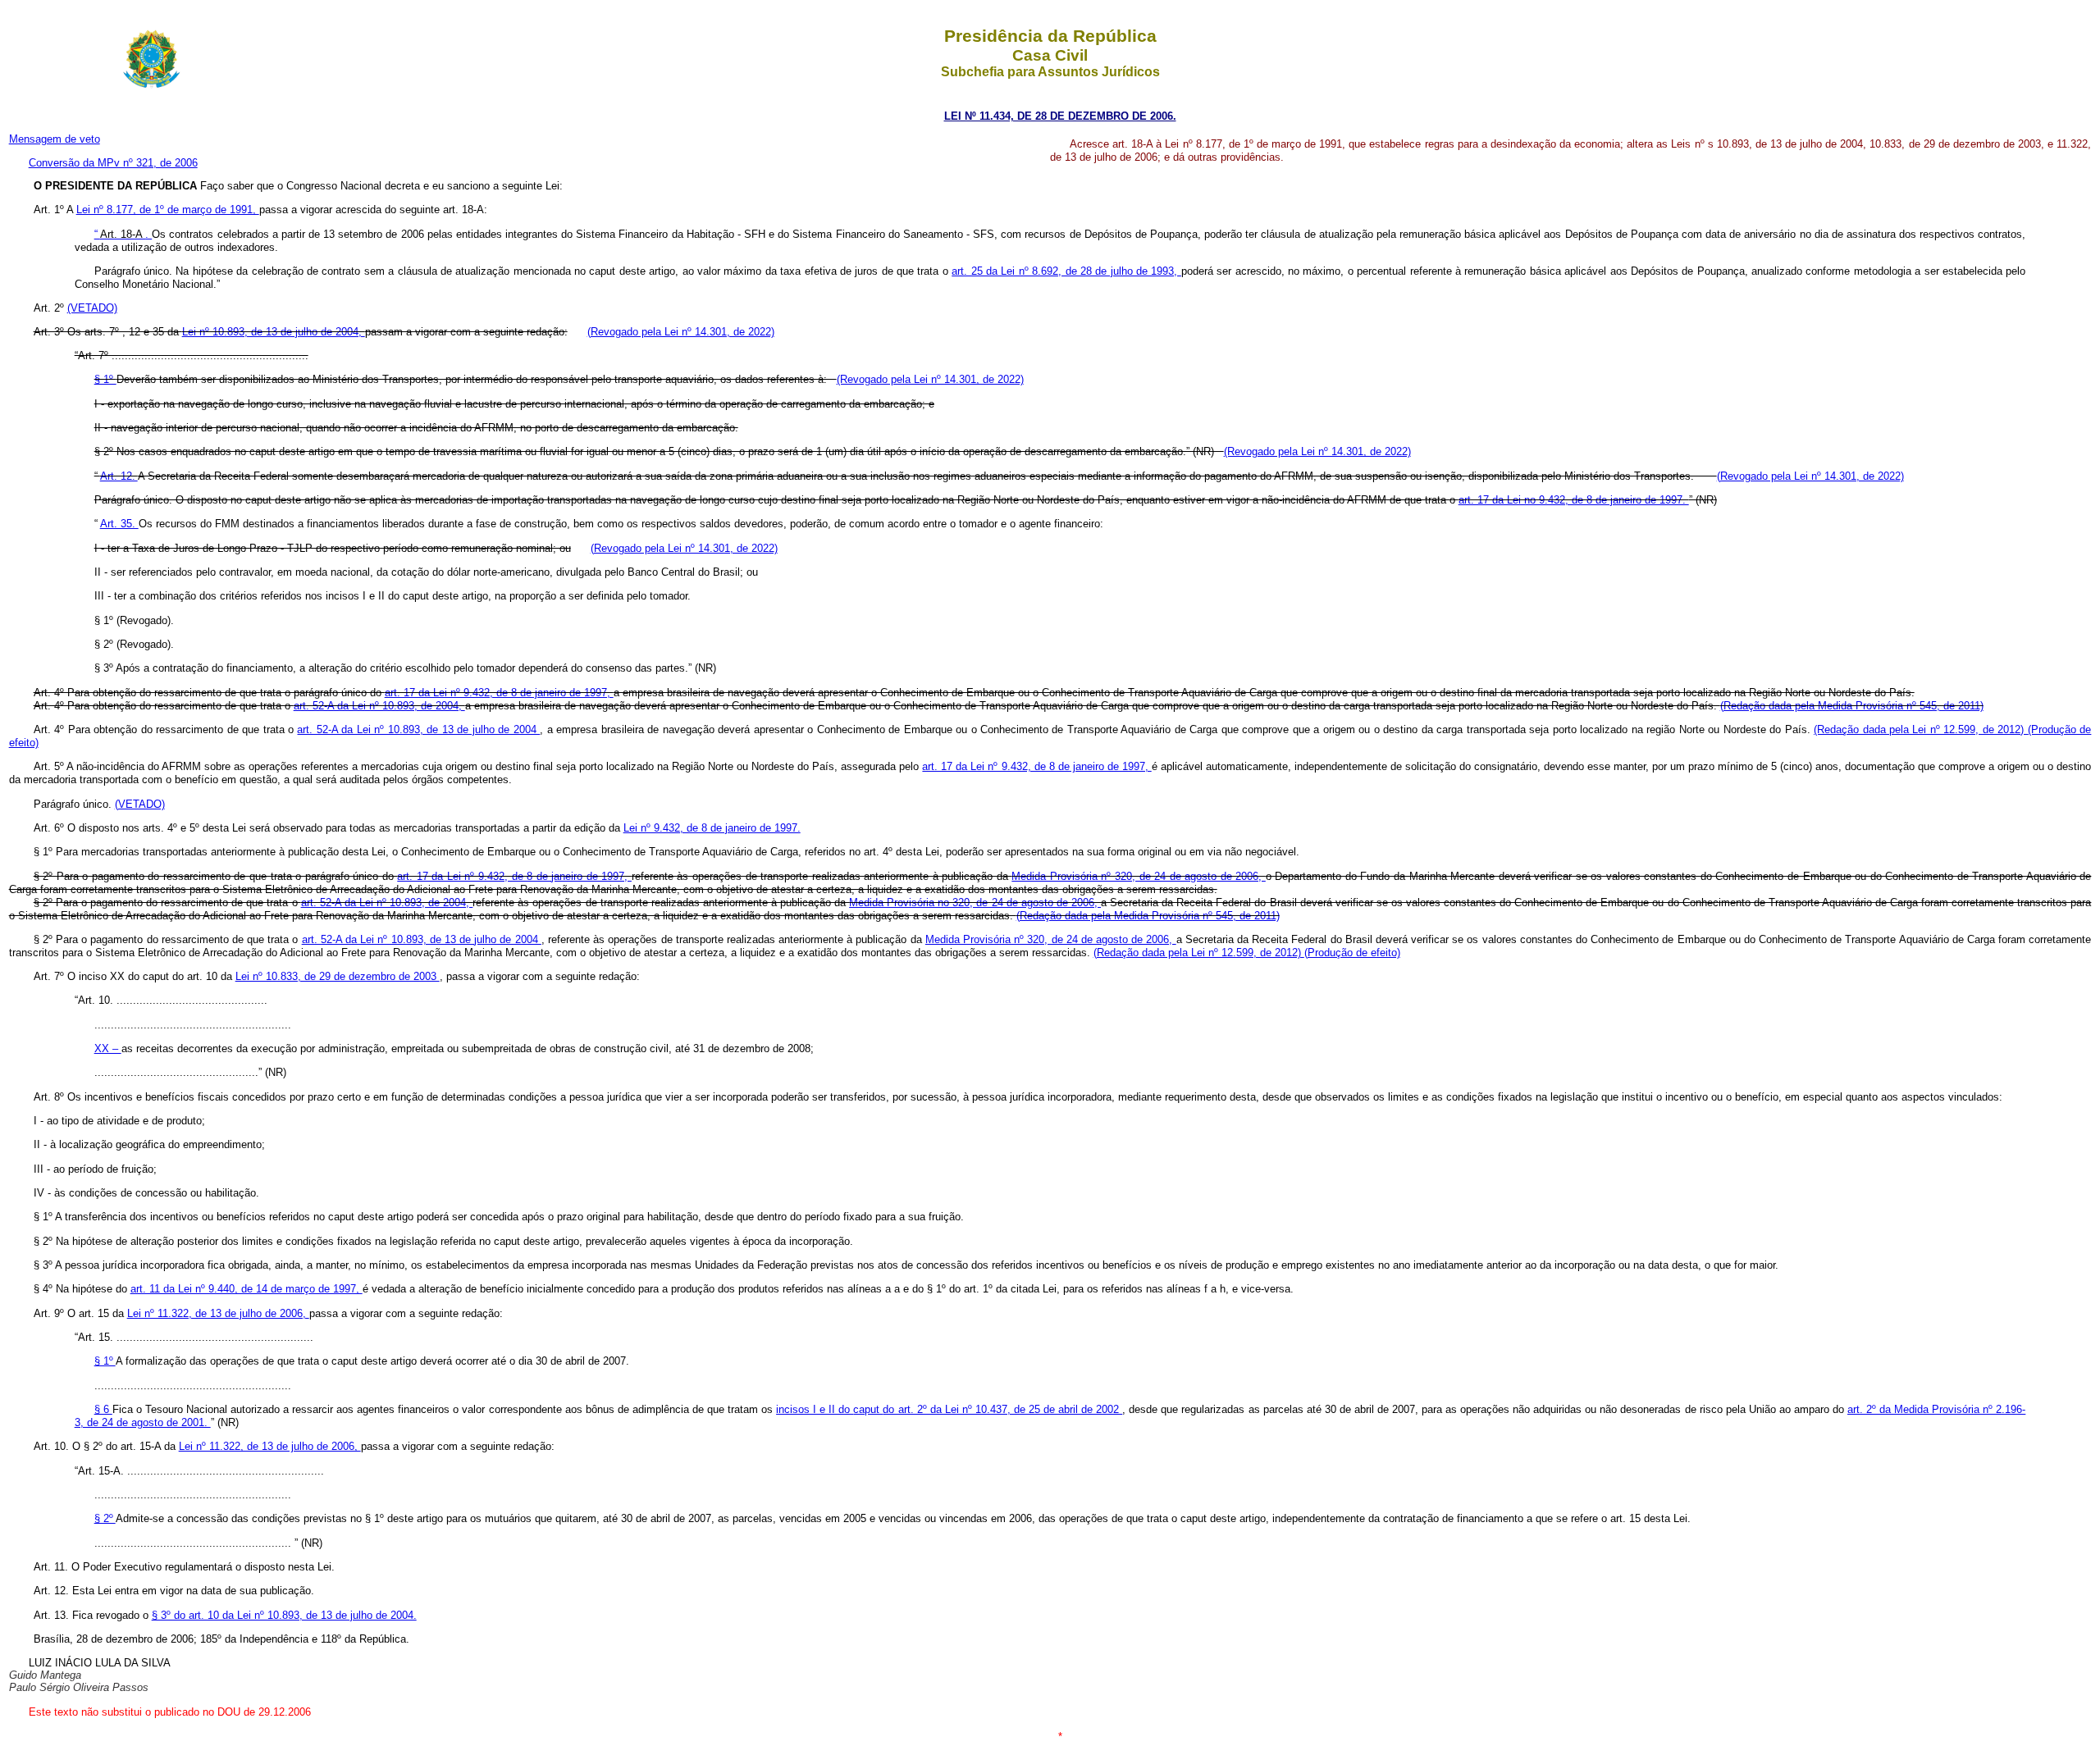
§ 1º (105, 379)
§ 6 (103, 1409)
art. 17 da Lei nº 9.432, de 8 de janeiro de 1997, (499, 693)
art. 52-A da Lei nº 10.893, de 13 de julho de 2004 (418, 729)
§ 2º (105, 1518)
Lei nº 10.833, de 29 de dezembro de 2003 (338, 976)
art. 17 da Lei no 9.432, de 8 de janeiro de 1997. (1574, 500)
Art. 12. (119, 476)
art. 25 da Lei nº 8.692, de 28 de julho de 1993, (1066, 271)
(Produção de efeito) (1352, 953)
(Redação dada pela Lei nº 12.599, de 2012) (1921, 729)
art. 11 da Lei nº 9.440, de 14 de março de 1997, (247, 1289)
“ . (123, 234)
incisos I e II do (815, 1409)
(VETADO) (92, 308)
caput (988, 1409)
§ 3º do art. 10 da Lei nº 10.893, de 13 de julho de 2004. (284, 1615)
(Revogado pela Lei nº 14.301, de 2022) (681, 332)
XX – (108, 1048)
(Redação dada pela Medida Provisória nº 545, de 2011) (1852, 706)
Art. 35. (119, 524)
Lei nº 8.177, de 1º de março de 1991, (168, 210)
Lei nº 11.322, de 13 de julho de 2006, (218, 1313)
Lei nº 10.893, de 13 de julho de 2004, (274, 332)
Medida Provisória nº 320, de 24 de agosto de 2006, (1138, 876)
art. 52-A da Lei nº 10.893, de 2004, (379, 706)
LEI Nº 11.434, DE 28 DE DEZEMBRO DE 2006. (1060, 116)
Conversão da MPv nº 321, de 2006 (113, 163)
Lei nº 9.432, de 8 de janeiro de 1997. (712, 828)
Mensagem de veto (55, 139)
